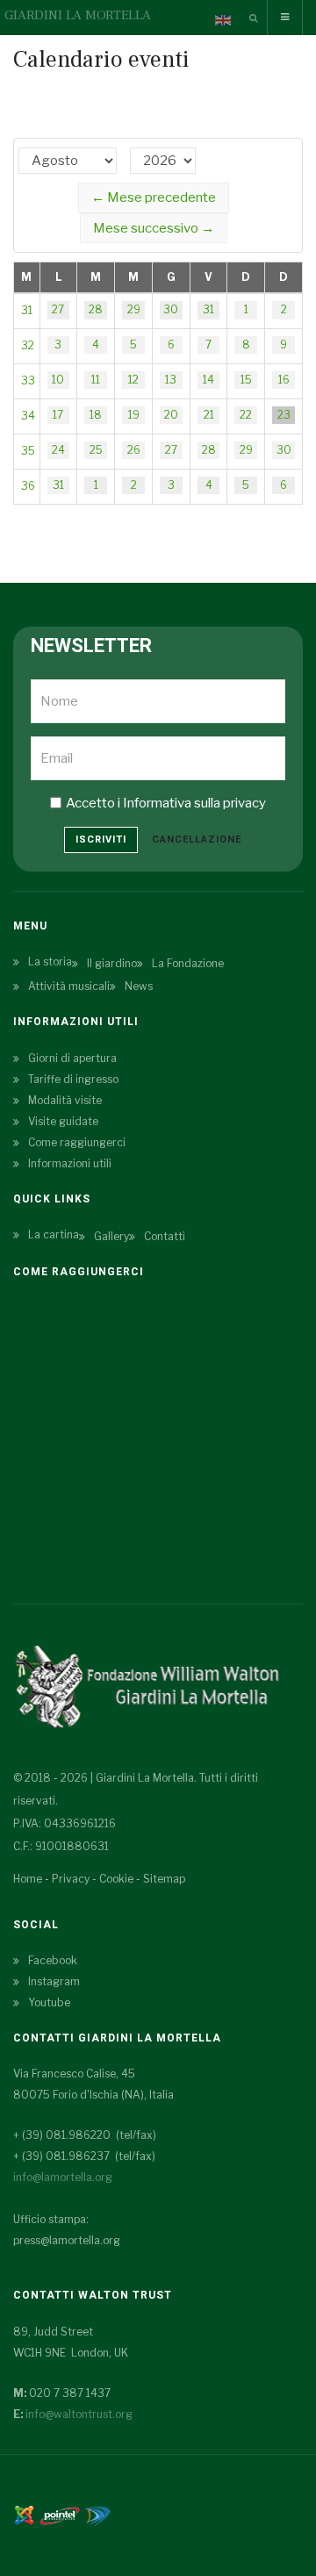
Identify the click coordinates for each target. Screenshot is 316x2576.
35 (28, 451)
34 (28, 416)
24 (58, 450)
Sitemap (164, 1879)
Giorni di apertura (72, 1058)
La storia (50, 962)
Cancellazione (197, 840)
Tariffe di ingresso (73, 1079)
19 (134, 415)
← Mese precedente (154, 197)
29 (134, 309)
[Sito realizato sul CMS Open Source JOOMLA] (24, 2514)
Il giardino (112, 963)
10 (58, 380)
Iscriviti (101, 840)
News (139, 986)
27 (58, 309)
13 (171, 380)
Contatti (165, 1236)
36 (28, 486)
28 (96, 309)
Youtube (49, 2002)
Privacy (71, 1879)
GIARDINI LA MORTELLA (78, 15)
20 (171, 415)
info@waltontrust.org (79, 2414)
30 (171, 309)
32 (28, 345)
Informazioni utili (70, 1163)
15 (246, 380)
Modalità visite (65, 1100)
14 (208, 380)
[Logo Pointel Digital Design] (97, 2514)
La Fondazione (188, 963)
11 (96, 380)
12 (133, 380)
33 (28, 380)
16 (284, 380)
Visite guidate (63, 1121)
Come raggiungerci (77, 1142)
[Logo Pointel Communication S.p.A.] (60, 2514)
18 (96, 415)
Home (28, 1879)
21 (209, 415)
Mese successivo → (154, 228)
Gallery (111, 1236)
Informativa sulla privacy (194, 803)
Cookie (116, 1879)
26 (134, 450)
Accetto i (166, 803)
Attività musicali (69, 986)
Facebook (53, 1960)
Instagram (54, 1981)
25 (96, 450)
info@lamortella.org (63, 2177)
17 (58, 415)
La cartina (54, 1234)
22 (246, 415)
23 (284, 415)
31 (27, 310)
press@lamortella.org (67, 2240)
